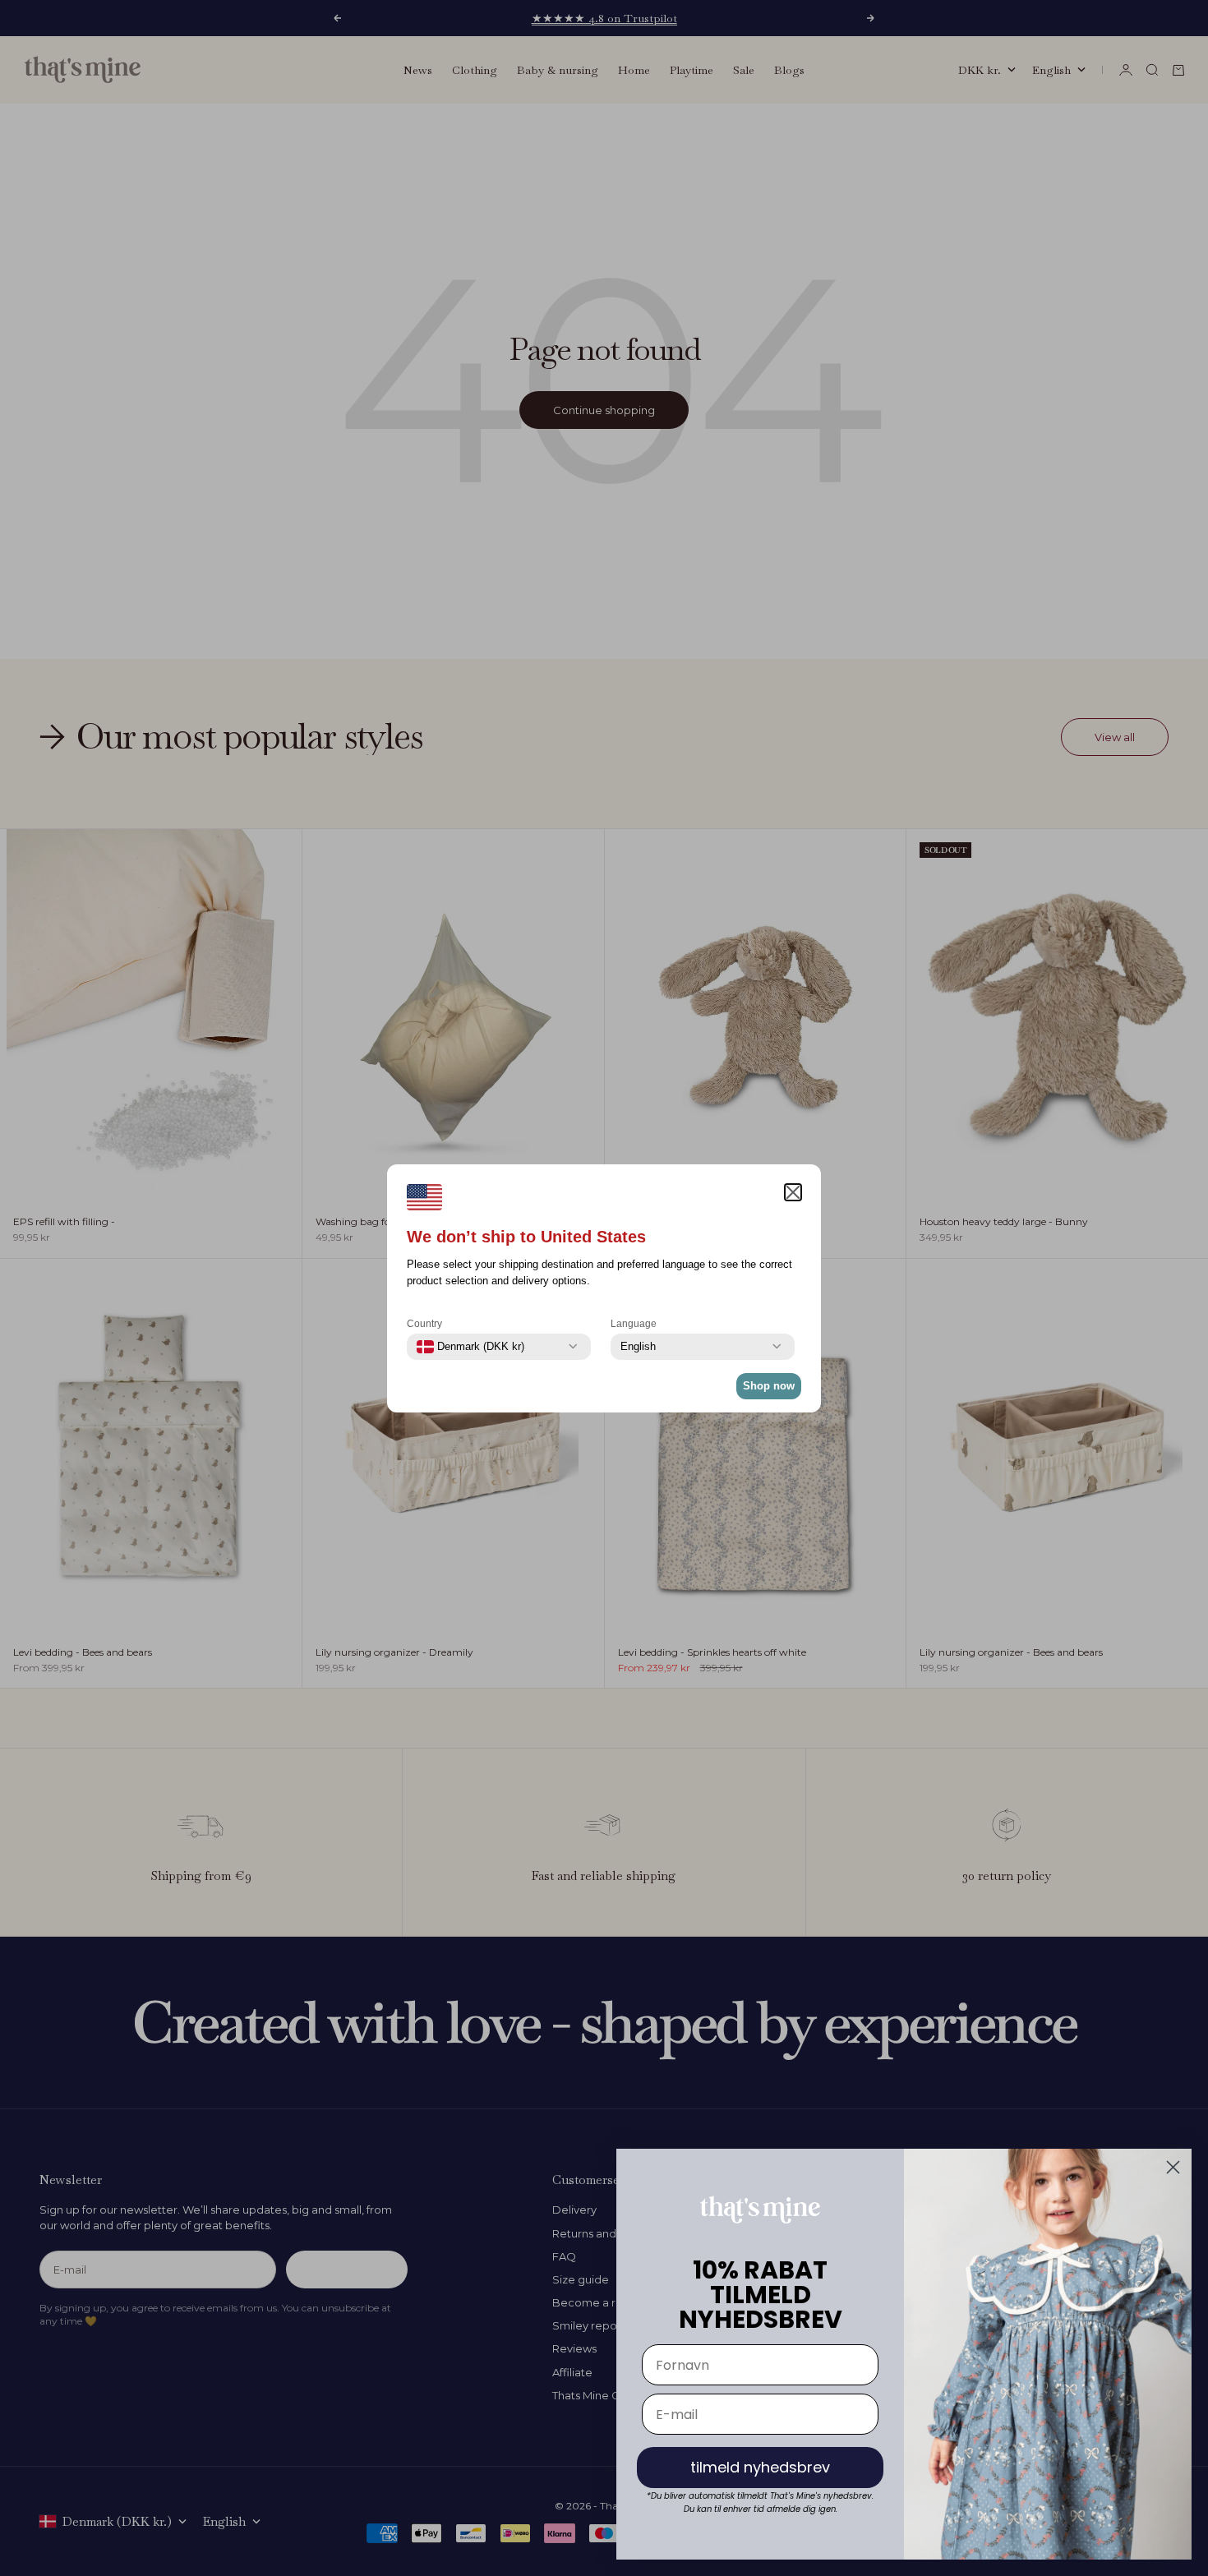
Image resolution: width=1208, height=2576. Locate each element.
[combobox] (470, 1347)
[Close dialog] (1173, 2167)
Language (634, 1324)
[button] (793, 1192)
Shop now (769, 1386)
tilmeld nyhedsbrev (760, 2467)
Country (424, 1324)
